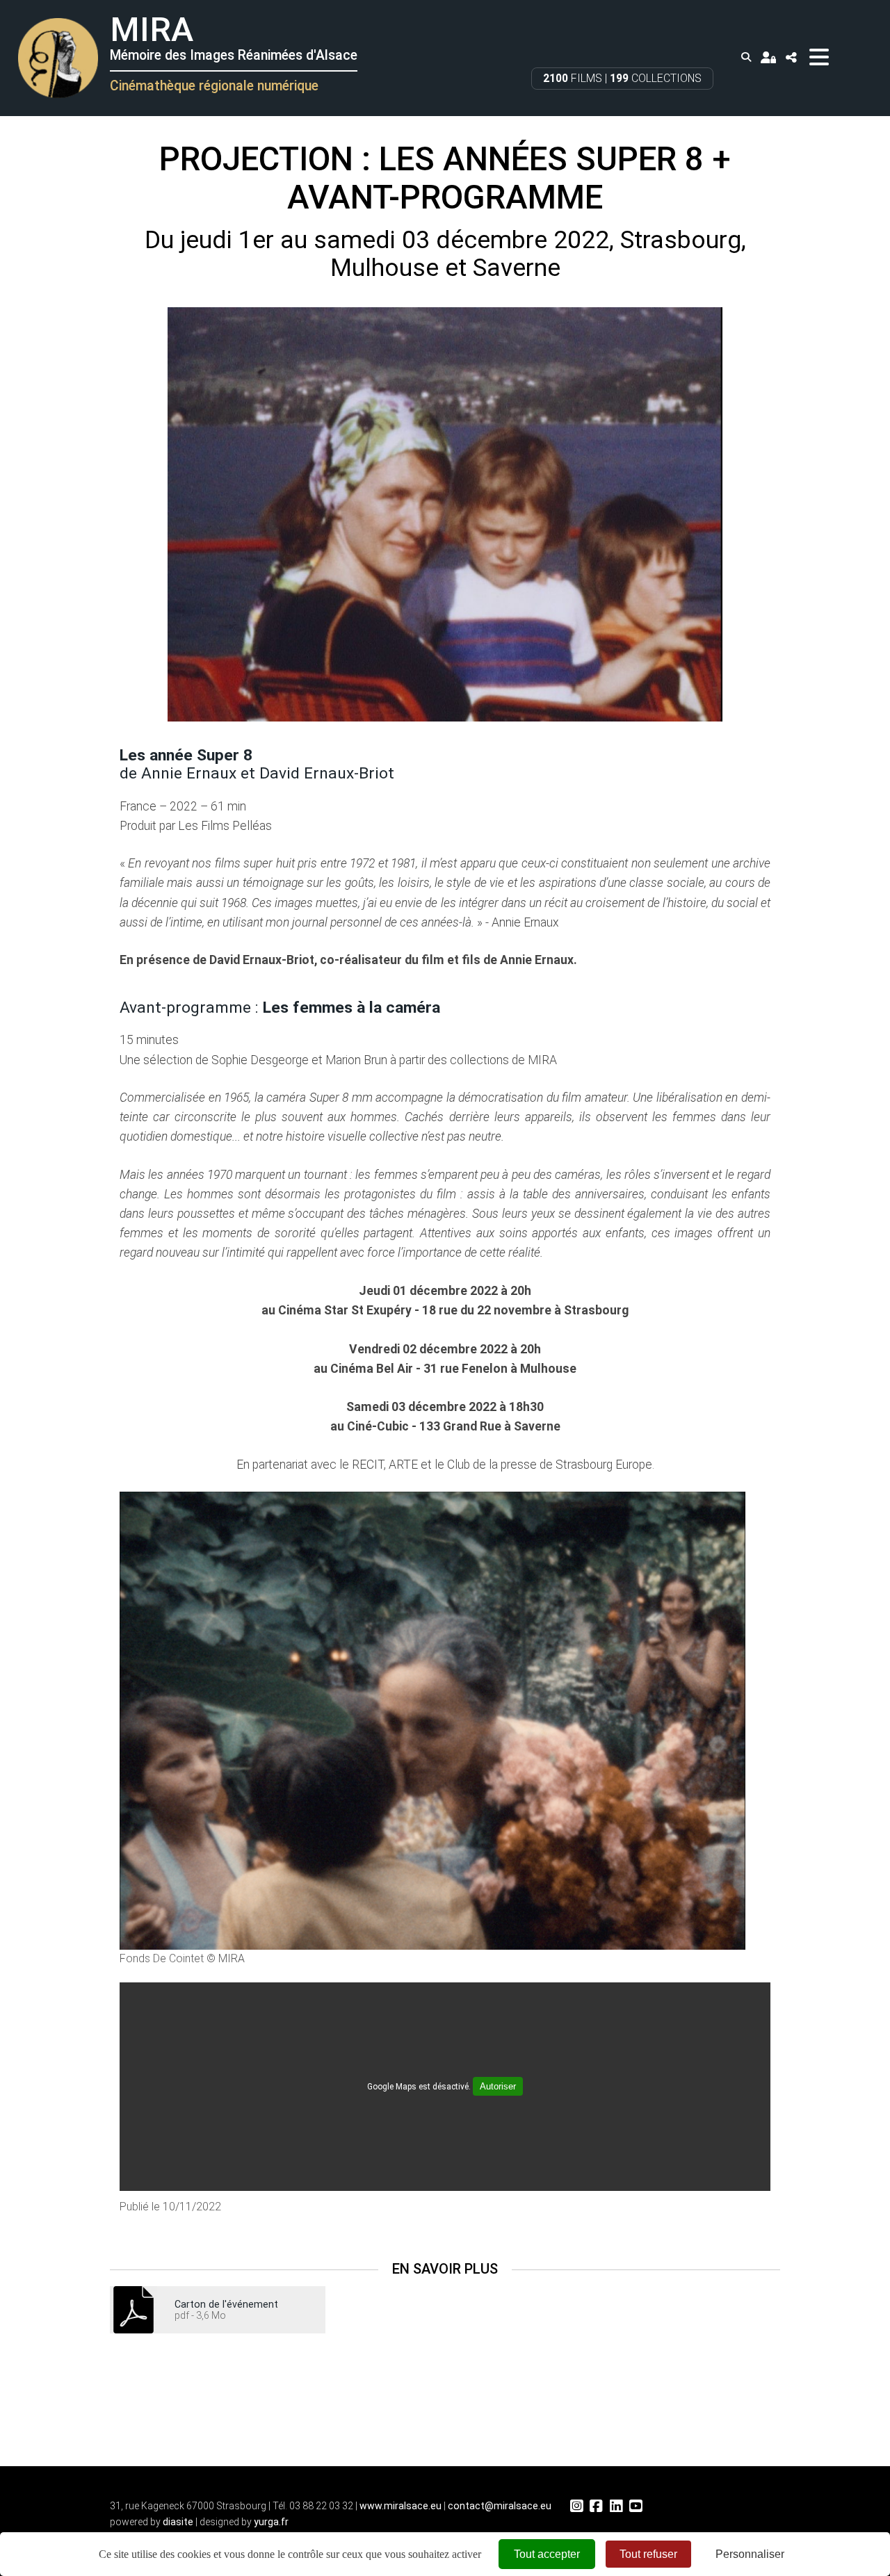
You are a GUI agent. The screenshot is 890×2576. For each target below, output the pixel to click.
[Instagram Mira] (576, 2506)
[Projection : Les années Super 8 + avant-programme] (445, 514)
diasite (178, 2522)
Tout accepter (547, 2554)
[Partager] (791, 57)
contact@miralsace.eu (500, 2506)
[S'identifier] (768, 57)
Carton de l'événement (226, 2304)
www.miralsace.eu (400, 2506)
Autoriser (498, 2086)
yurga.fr (271, 2522)
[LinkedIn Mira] (616, 2506)
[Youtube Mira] (636, 2506)
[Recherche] (746, 57)
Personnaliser (750, 2554)
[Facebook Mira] (596, 2506)
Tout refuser (648, 2554)
